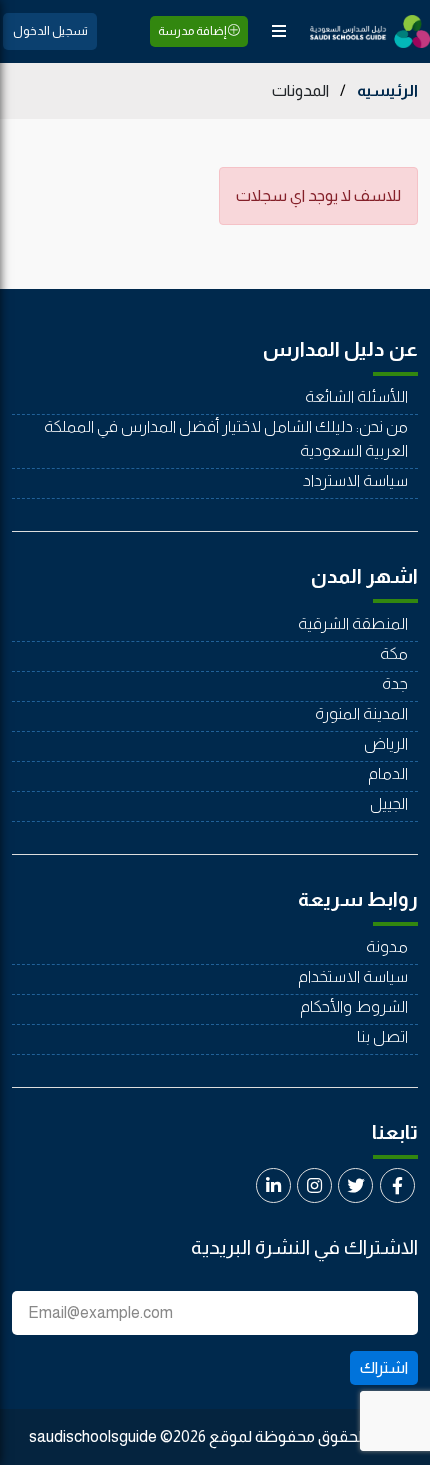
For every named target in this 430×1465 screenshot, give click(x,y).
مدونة (387, 946)
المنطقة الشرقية (353, 623)
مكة (394, 653)
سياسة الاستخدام (353, 976)
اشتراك (384, 1367)
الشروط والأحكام (354, 1006)
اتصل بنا (382, 1036)
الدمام (388, 773)
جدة (395, 683)
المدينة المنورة (361, 713)
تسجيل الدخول (50, 31)
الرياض (386, 743)
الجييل (389, 803)
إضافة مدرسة (193, 31)
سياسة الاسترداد (355, 480)
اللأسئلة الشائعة (356, 396)
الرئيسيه (387, 90)
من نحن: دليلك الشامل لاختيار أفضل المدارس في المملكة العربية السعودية (226, 438)
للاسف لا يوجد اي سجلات (318, 195)
